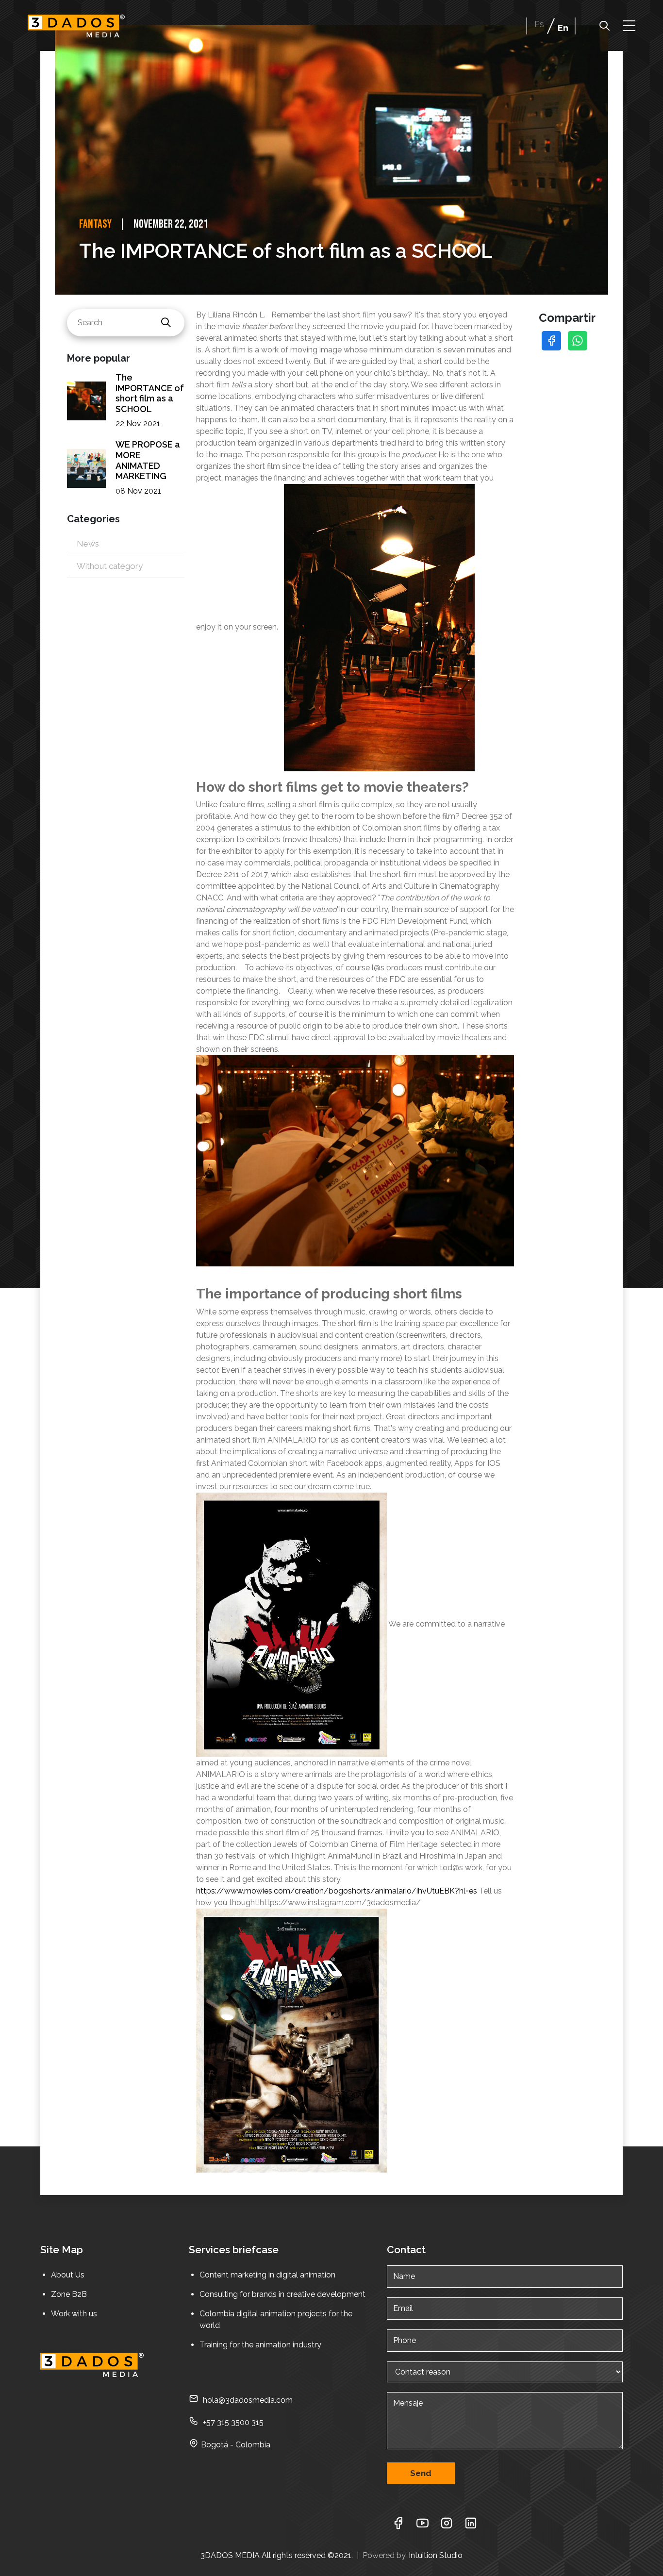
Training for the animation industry (261, 2345)
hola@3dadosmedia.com (248, 2400)
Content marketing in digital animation (267, 2275)
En (563, 28)
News (88, 544)
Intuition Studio (436, 2555)
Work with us (74, 2314)
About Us (68, 2275)
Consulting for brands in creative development (282, 2294)
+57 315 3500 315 (232, 2422)
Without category (110, 566)
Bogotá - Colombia (236, 2445)
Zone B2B (69, 2294)
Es (539, 24)
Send (421, 2473)
